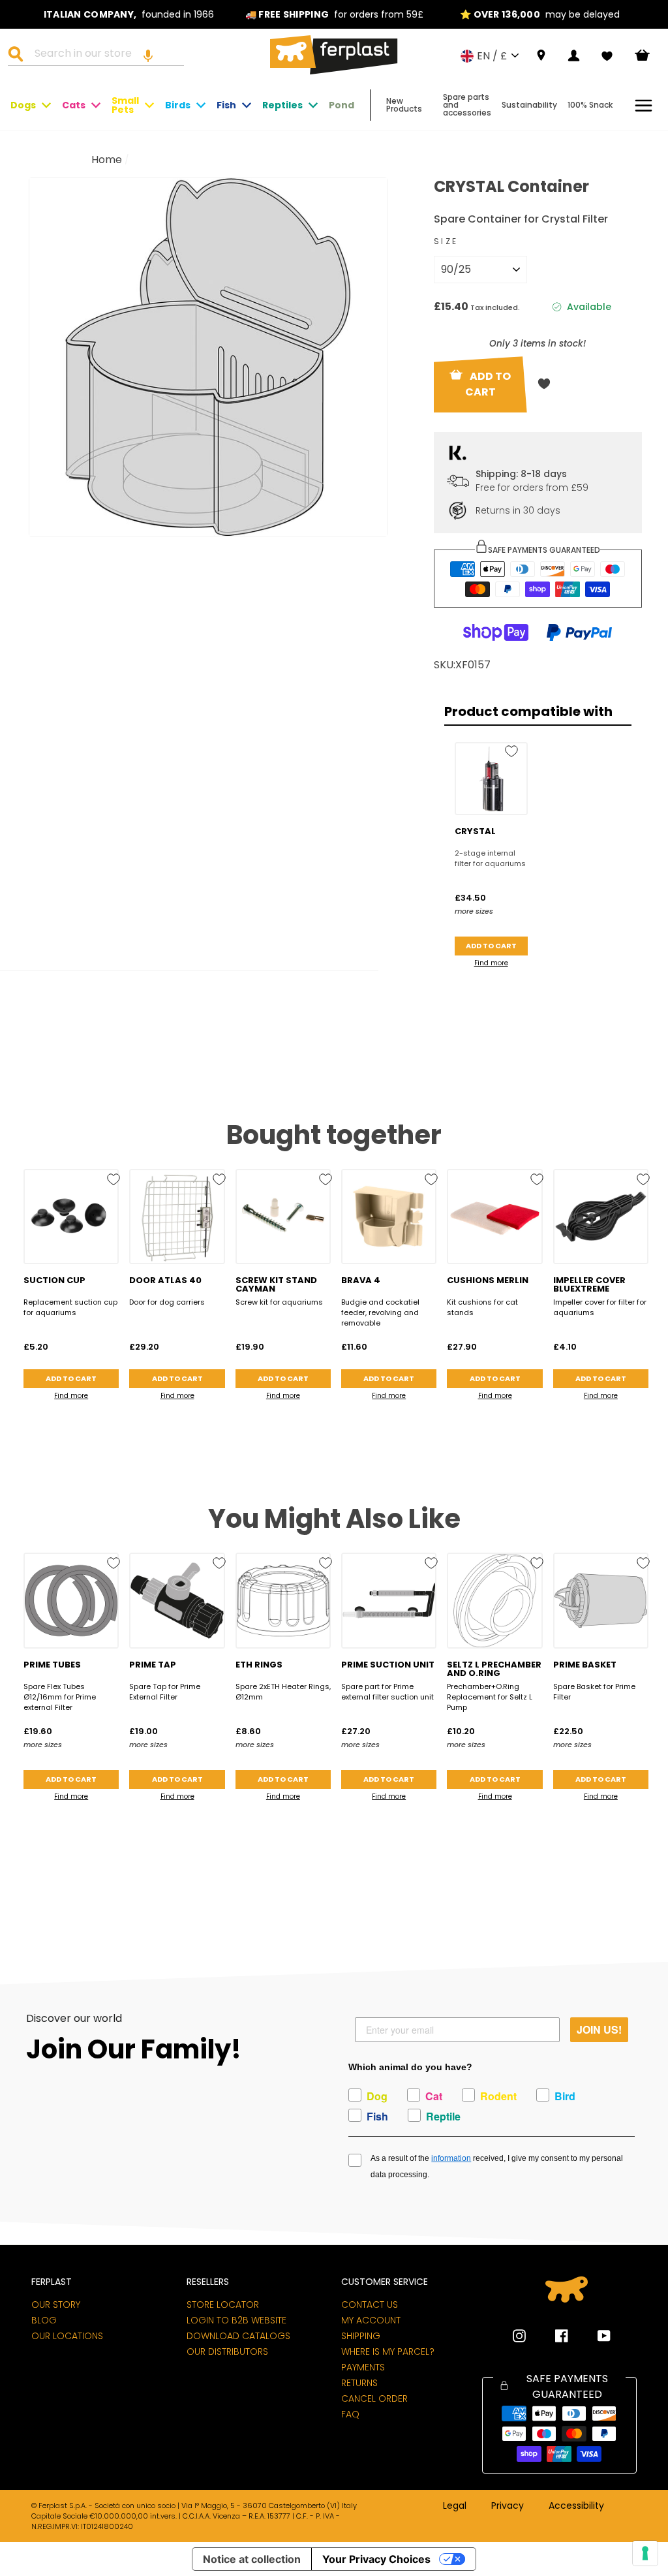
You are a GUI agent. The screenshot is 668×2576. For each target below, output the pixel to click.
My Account (371, 2320)
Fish (226, 105)
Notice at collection (252, 2559)
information (451, 2158)
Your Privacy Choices (376, 2559)
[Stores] (541, 56)
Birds (178, 105)
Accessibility (576, 2506)
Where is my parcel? (388, 2351)
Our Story (56, 2304)
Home (107, 160)
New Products (404, 105)
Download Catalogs (238, 2336)
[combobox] (104, 55)
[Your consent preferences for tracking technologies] (645, 2553)
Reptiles (282, 105)
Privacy (508, 2506)
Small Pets (125, 105)
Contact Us (370, 2304)
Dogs (23, 105)
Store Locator (223, 2304)
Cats (74, 105)
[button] (148, 55)
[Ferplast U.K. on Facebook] (552, 2336)
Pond (342, 105)
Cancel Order (374, 2398)
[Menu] (644, 105)
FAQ (350, 2414)
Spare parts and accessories (467, 105)
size (446, 241)
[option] (129, 14)
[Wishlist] (607, 56)
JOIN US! (599, 2029)
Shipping (361, 2336)
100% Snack (590, 105)
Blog (44, 2320)
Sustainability (529, 105)
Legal (455, 2506)
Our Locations (67, 2336)
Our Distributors (227, 2351)
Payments (363, 2367)
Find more (491, 963)
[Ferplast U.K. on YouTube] (594, 2336)
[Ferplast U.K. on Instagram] (519, 2336)
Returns (359, 2383)
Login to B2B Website (236, 2320)
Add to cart (491, 946)
